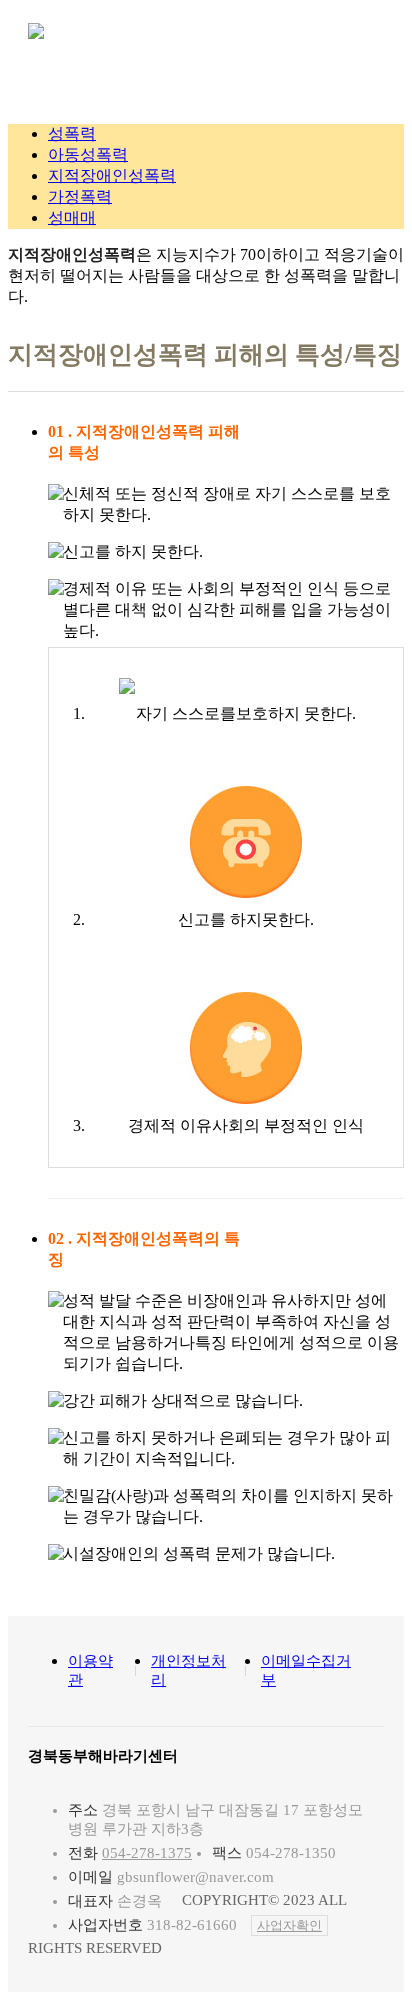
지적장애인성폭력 (112, 175)
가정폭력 (80, 196)
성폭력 (72, 133)
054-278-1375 (147, 1853)
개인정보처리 (188, 1670)
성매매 (72, 217)
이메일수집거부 (306, 1670)
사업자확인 (289, 1925)
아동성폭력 (88, 154)
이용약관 (90, 1670)
